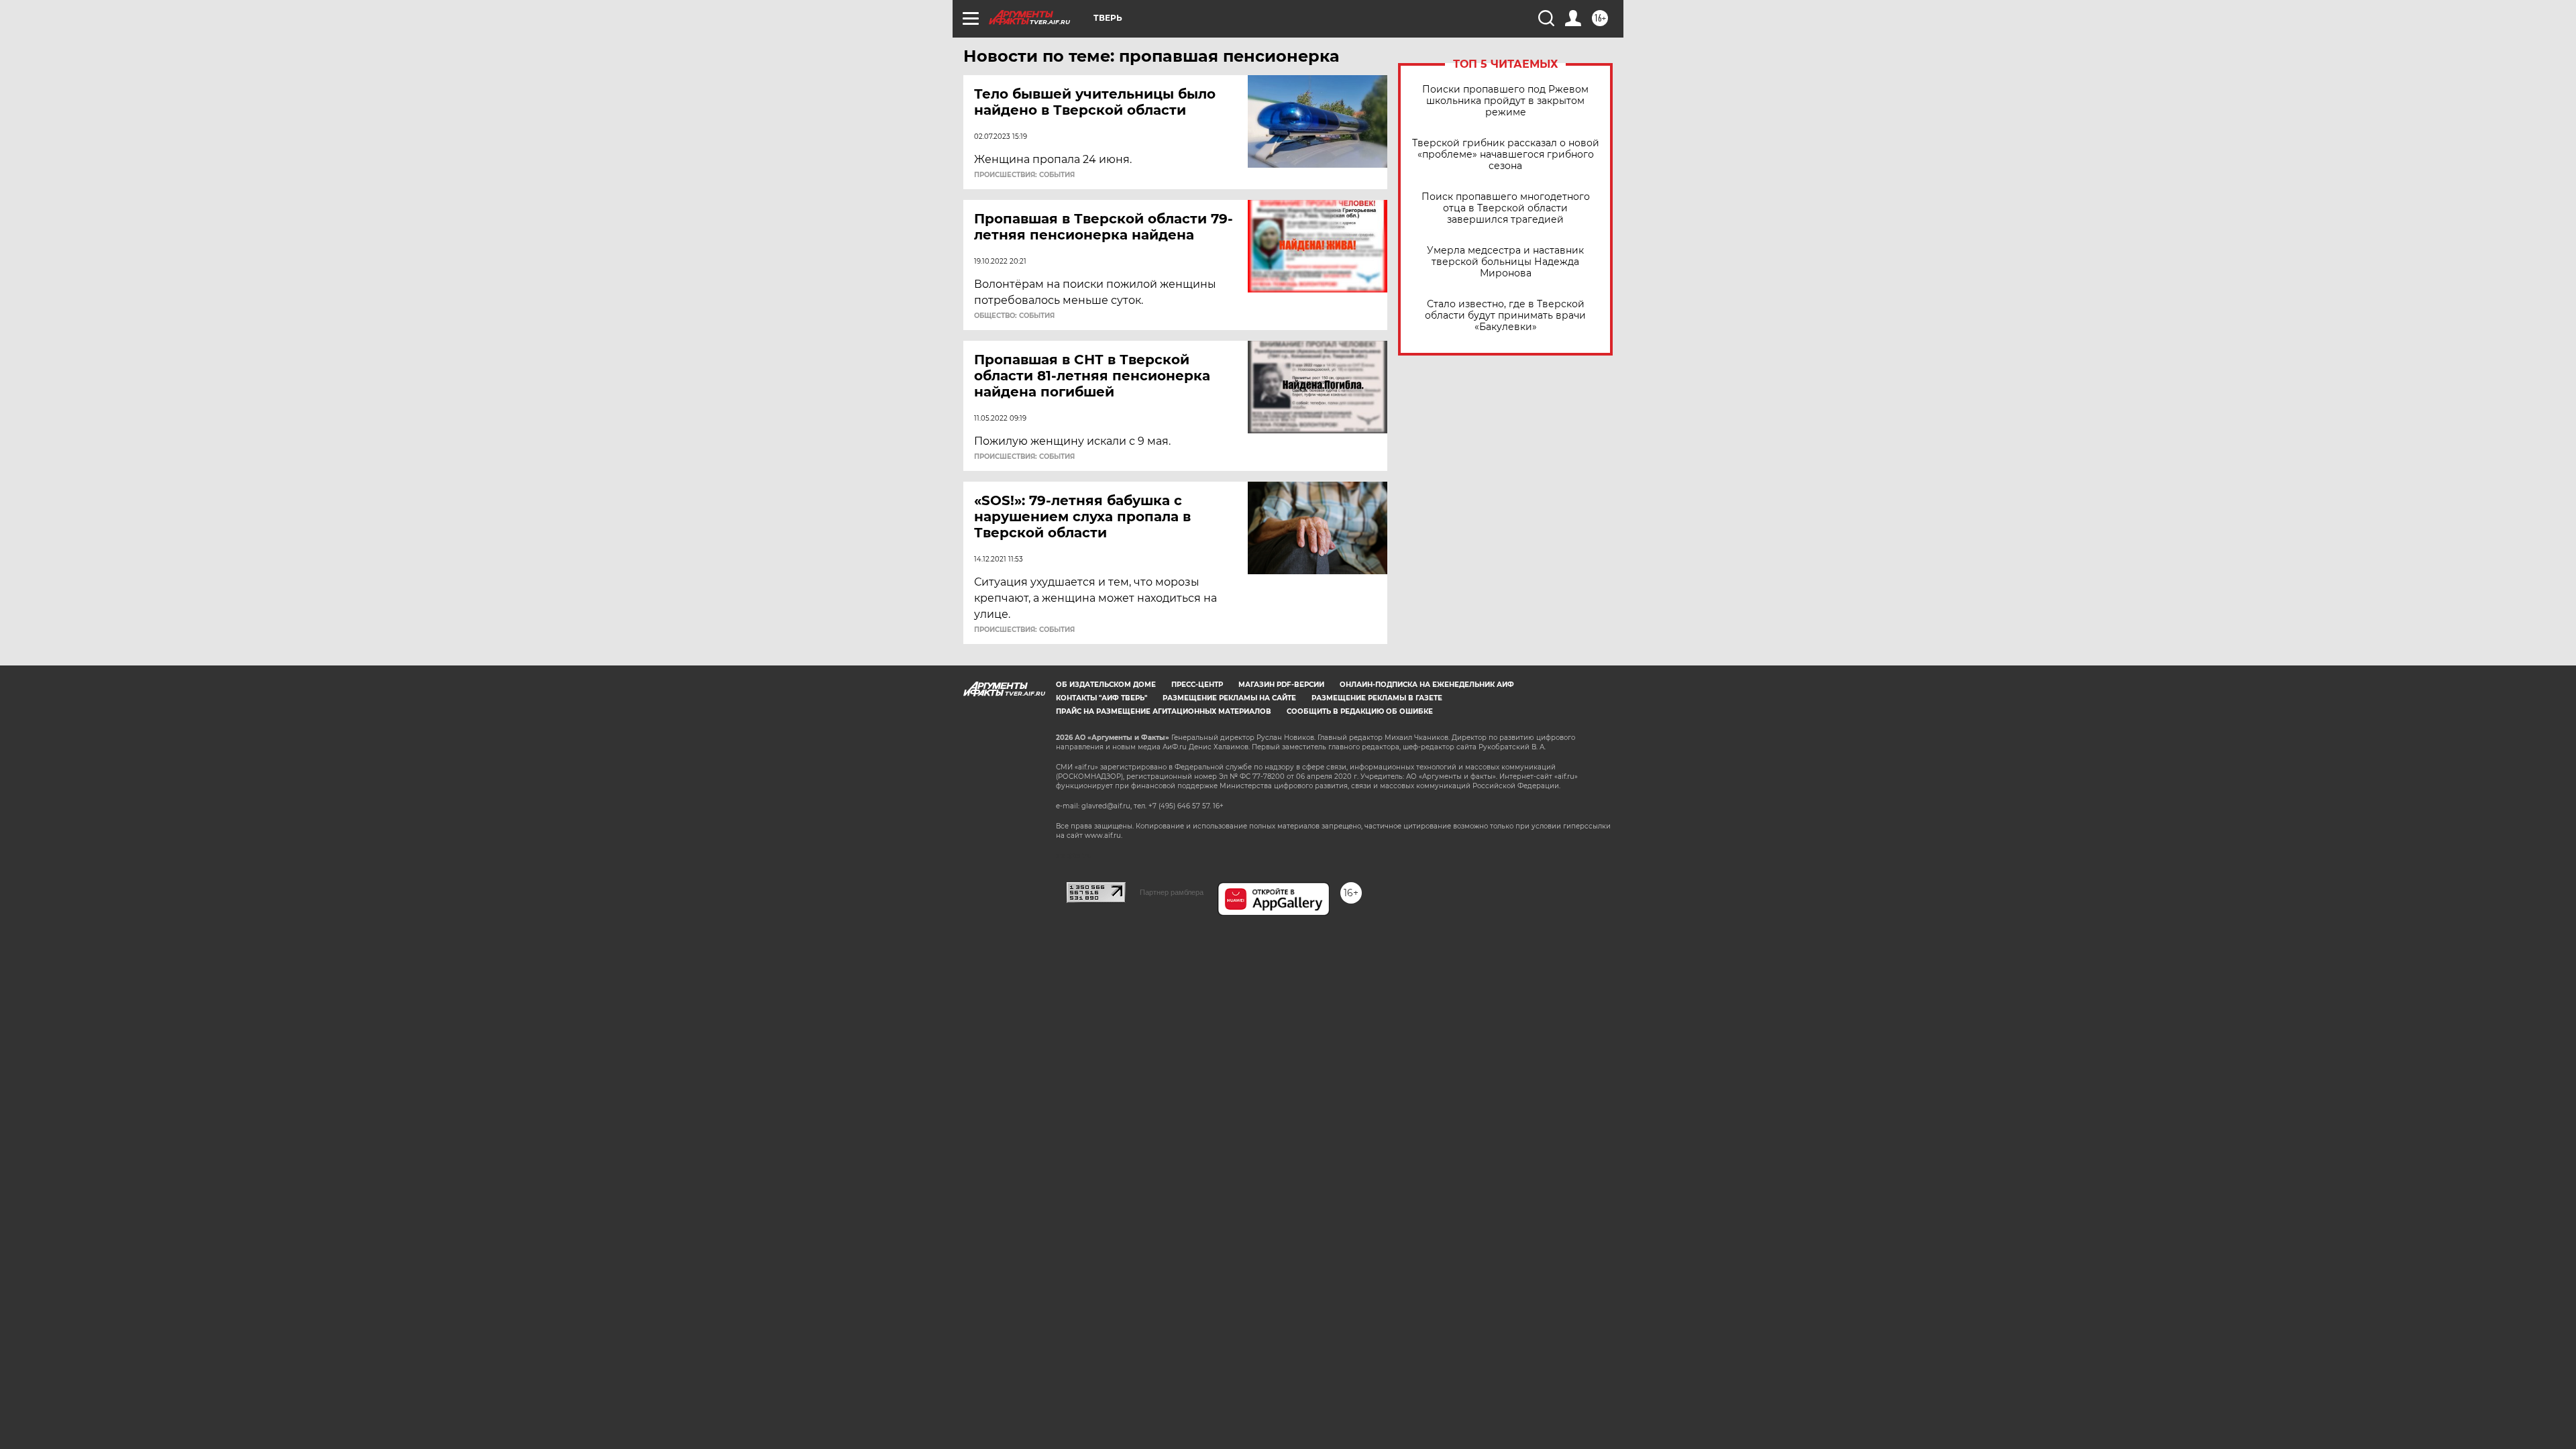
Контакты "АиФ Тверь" (1102, 698)
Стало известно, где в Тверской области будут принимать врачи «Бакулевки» (1505, 316)
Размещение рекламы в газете (1377, 698)
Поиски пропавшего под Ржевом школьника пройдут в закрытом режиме (1505, 101)
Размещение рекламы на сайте (1229, 698)
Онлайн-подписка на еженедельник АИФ (1427, 685)
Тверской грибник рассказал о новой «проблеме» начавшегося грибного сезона (1506, 155)
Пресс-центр (1197, 685)
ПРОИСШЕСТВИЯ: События (1024, 175)
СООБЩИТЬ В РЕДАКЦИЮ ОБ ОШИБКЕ (1360, 711)
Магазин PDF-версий (1281, 685)
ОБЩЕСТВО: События (1014, 316)
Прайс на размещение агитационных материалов (1164, 711)
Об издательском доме (1106, 685)
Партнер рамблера (1172, 892)
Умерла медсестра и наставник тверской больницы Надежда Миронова (1505, 262)
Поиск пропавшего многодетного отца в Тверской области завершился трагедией (1506, 208)
